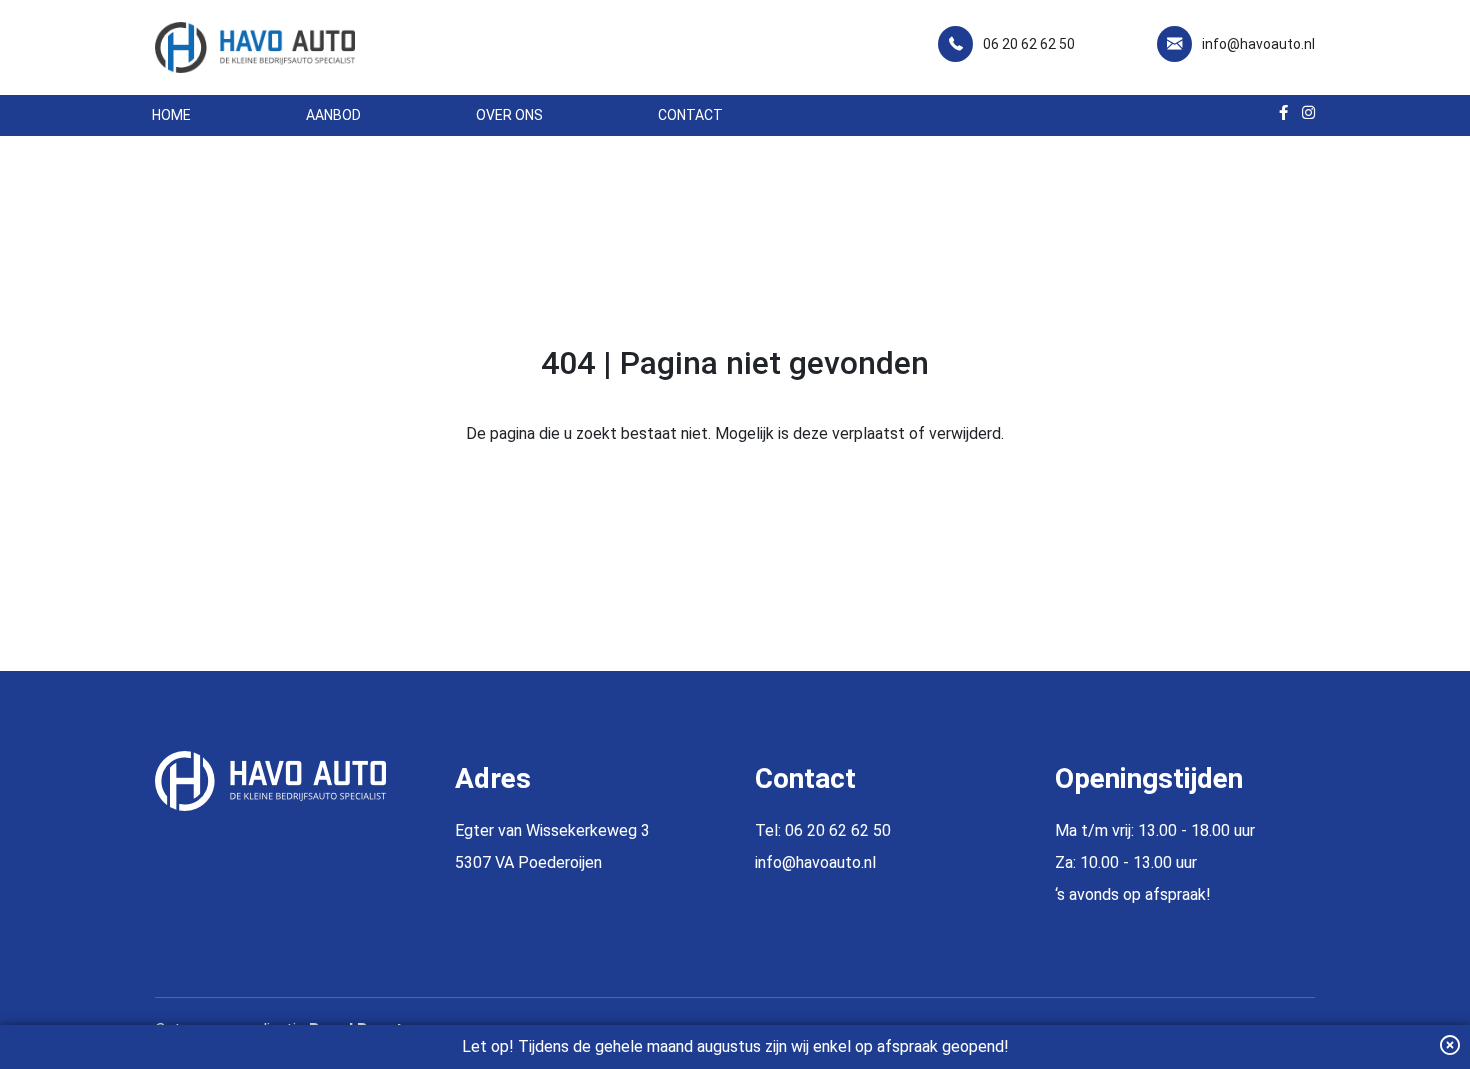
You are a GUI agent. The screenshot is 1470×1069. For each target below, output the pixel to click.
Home (171, 115)
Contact (690, 115)
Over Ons (509, 115)
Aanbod (333, 115)
